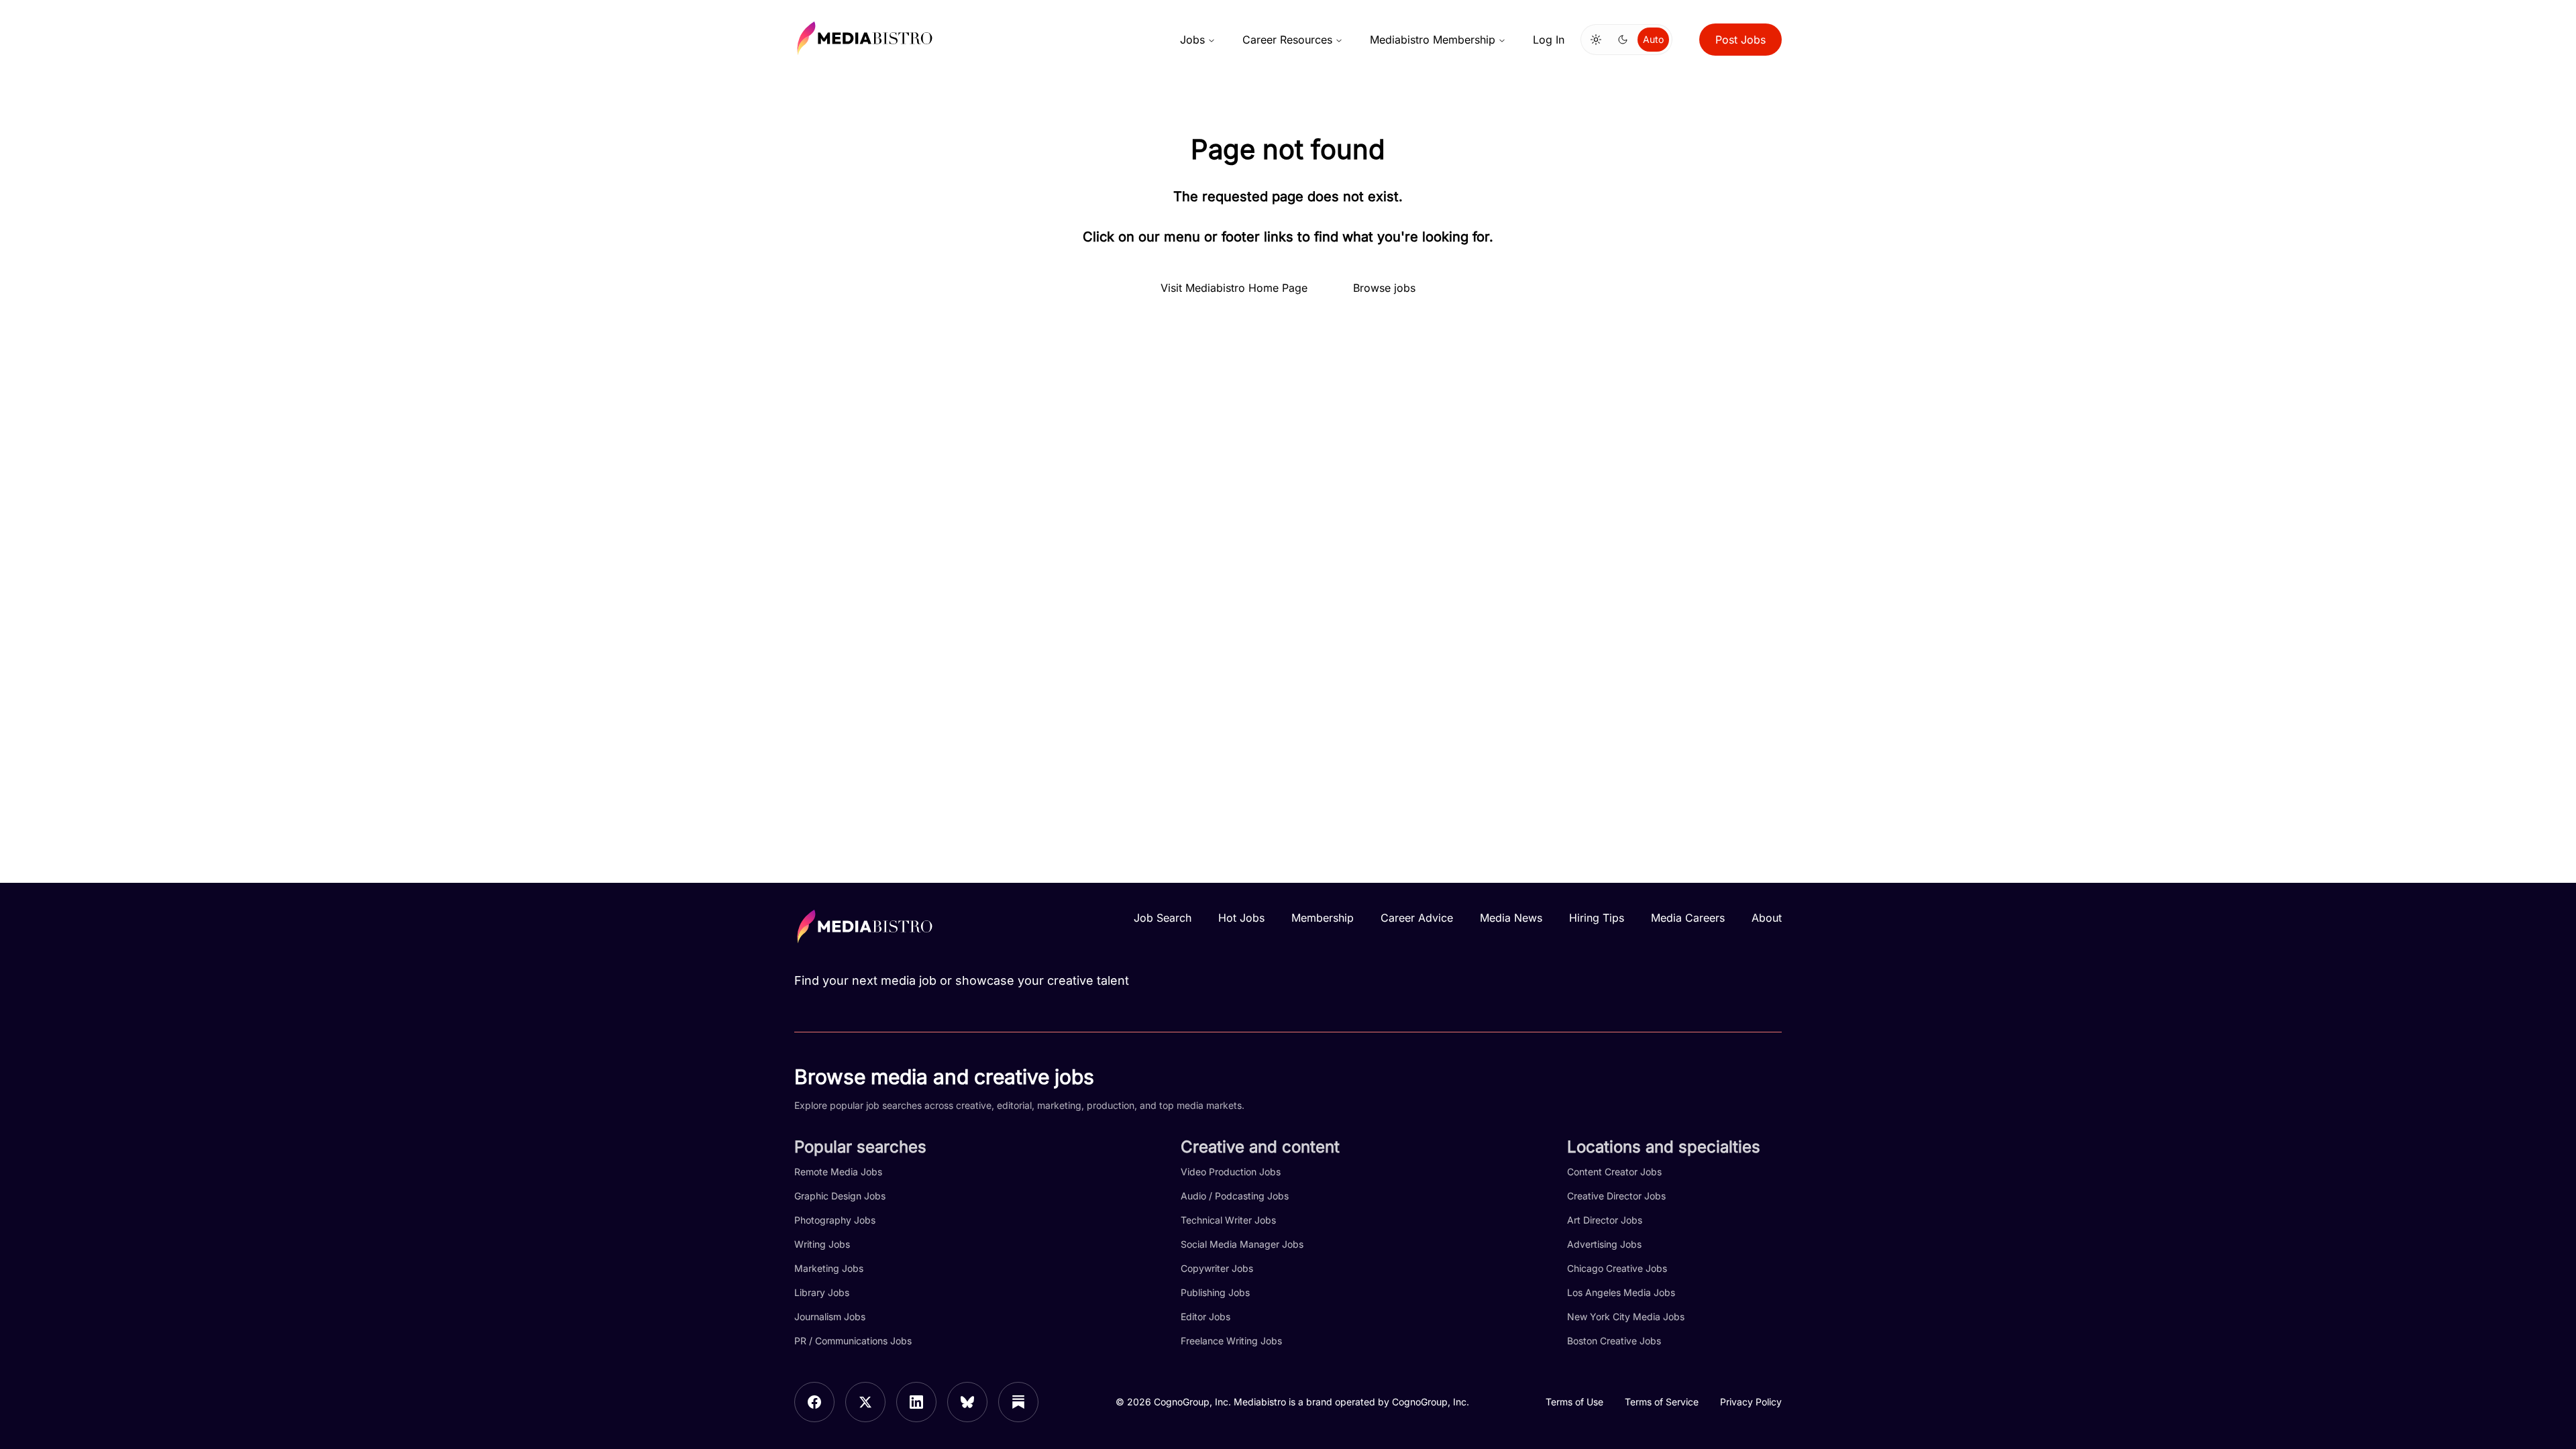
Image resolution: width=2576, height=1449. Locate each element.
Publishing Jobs (1215, 1292)
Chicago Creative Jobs (1617, 1268)
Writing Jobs (822, 1244)
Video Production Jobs (1231, 1172)
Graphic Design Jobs (840, 1196)
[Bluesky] (967, 1402)
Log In (1549, 40)
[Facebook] (814, 1402)
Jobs (1192, 40)
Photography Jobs (835, 1220)
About (1767, 918)
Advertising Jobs (1604, 1244)
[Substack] (1018, 1402)
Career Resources (1287, 40)
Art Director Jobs (1605, 1220)
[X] (865, 1402)
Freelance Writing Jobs (1231, 1341)
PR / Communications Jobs (853, 1341)
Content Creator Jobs (1614, 1172)
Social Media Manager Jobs (1242, 1244)
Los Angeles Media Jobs (1621, 1292)
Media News (1511, 918)
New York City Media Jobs (1626, 1317)
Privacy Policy (1751, 1402)
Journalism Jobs (830, 1317)
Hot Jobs (1241, 918)
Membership (1323, 918)
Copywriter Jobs (1217, 1268)
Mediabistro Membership (1433, 40)
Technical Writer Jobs (1228, 1220)
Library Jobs (822, 1292)
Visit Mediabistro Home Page (1234, 288)
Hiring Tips (1597, 918)
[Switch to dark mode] (1623, 40)
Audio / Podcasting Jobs (1235, 1196)
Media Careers (1688, 918)
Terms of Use (1574, 1402)
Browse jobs (1384, 288)
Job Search (1163, 918)
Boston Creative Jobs (1614, 1341)
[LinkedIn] (916, 1402)
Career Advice (1417, 918)
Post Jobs (1740, 40)
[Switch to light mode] (1596, 40)
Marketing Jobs (829, 1268)
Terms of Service (1662, 1402)
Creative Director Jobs (1616, 1196)
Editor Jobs (1205, 1317)
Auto (1653, 39)
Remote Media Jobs (838, 1172)
